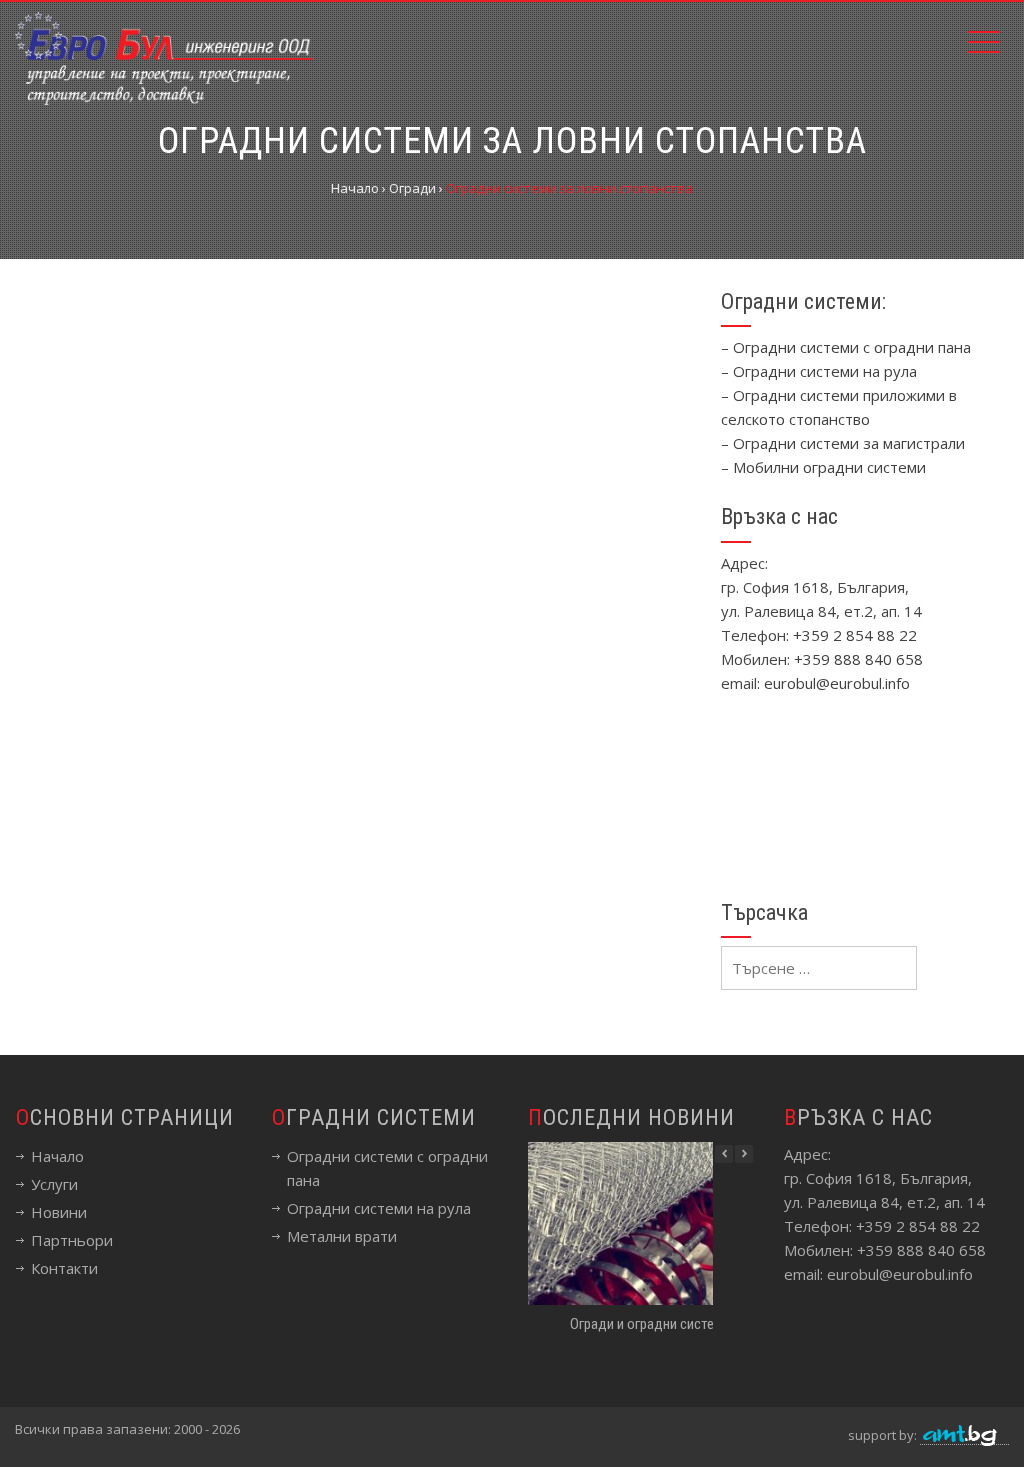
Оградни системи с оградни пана (852, 347)
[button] (744, 1154)
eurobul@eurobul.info (837, 683)
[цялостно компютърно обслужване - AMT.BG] (964, 1435)
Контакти (64, 1268)
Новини (59, 1212)
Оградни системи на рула (825, 371)
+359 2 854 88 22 (855, 635)
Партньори (72, 1240)
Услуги (54, 1184)
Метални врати (342, 1236)
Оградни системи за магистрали (849, 443)
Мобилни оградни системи (829, 467)
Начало (57, 1156)
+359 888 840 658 (858, 659)
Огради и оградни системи (650, 1324)
